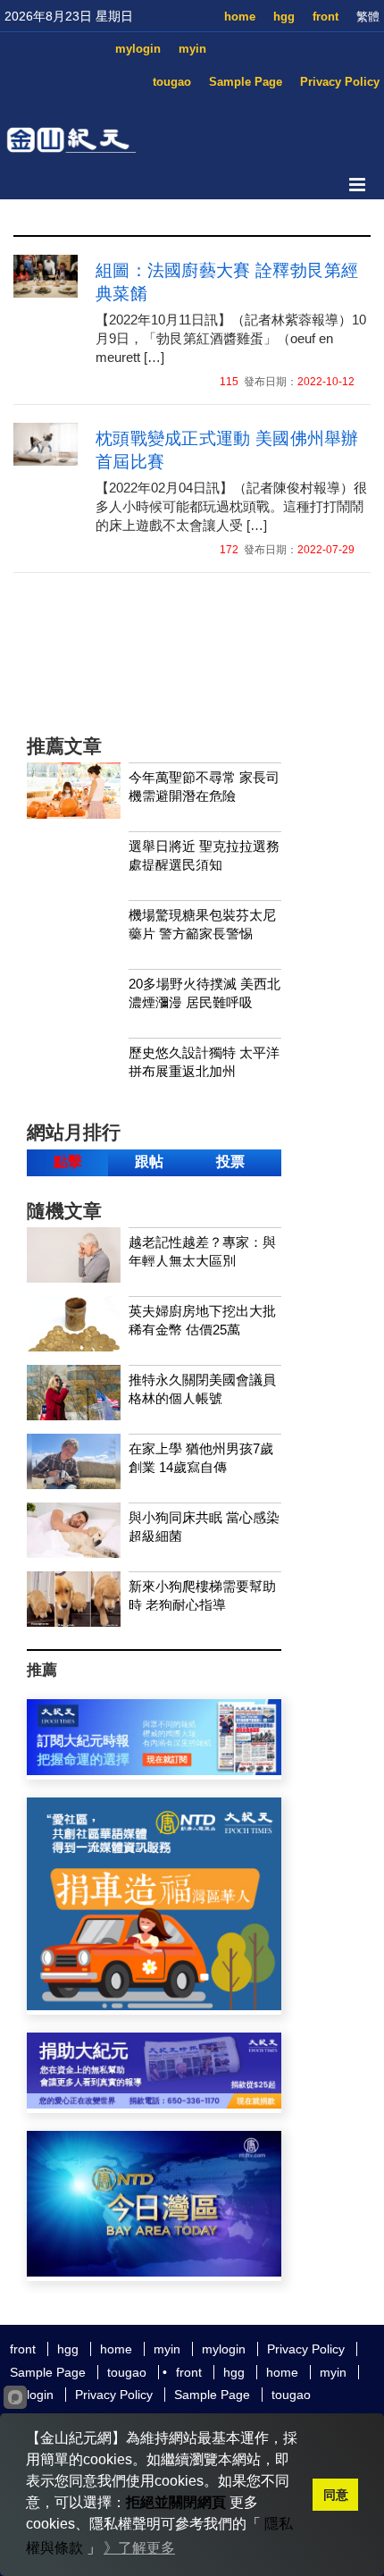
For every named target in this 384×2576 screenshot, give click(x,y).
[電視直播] (154, 2272)
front (326, 17)
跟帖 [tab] (149, 1162)
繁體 (368, 17)
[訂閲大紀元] (154, 1770)
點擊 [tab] (68, 1162)
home (240, 17)
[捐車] (154, 2005)
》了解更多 (139, 2548)
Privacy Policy (340, 82)
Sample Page (246, 82)
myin (192, 49)
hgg (284, 17)
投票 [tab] (230, 1162)
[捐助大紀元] (154, 2104)
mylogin (138, 49)
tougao (172, 82)
